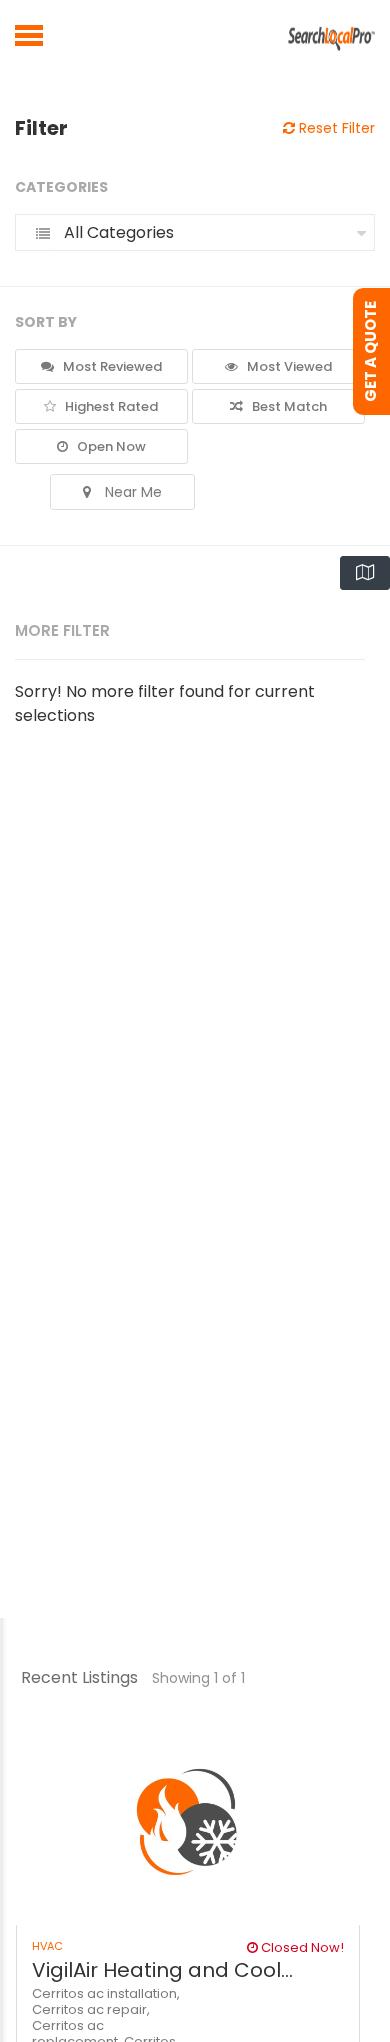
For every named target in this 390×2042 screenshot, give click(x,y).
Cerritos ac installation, (106, 1993)
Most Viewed (288, 366)
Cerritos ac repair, (91, 2009)
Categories (61, 187)
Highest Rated (110, 406)
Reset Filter (335, 128)
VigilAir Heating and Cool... (162, 1970)
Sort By (46, 322)
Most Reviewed (111, 366)
